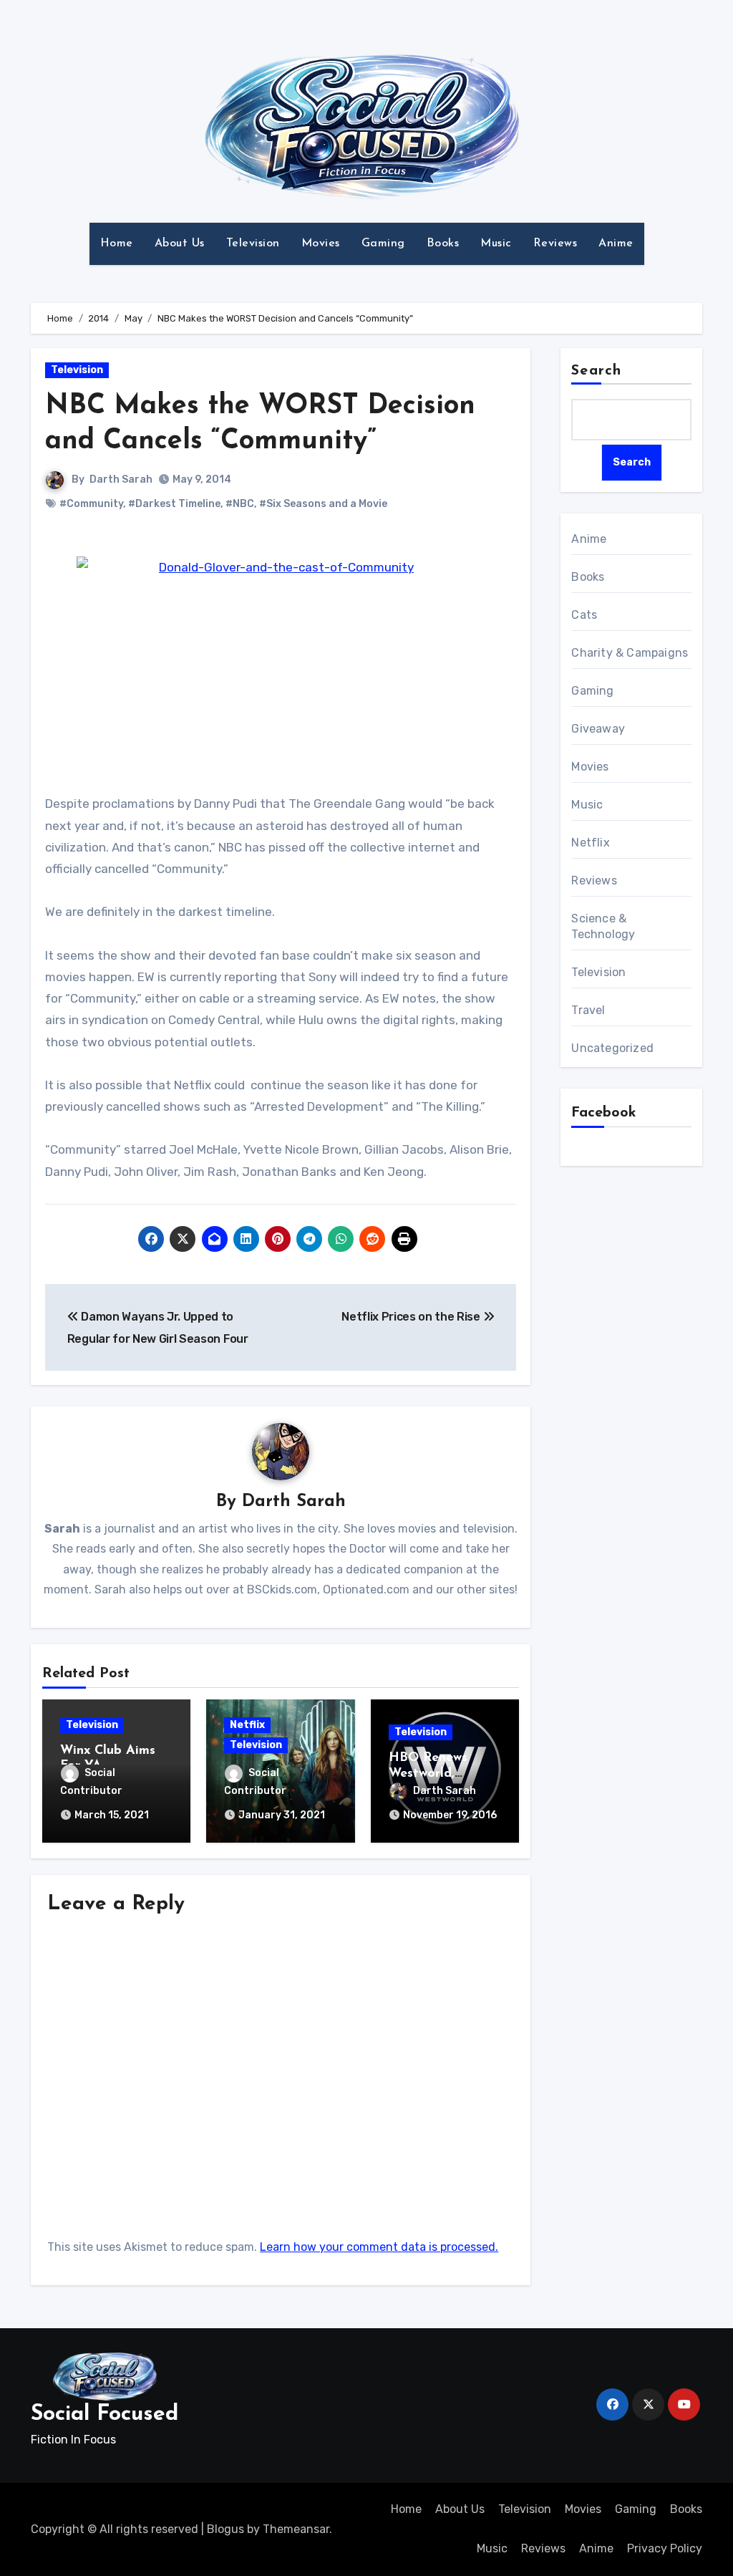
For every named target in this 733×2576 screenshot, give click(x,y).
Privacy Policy (665, 2548)
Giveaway (598, 729)
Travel (588, 1010)
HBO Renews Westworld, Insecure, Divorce (441, 1774)
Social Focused (105, 2415)
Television (253, 243)
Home (117, 243)
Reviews (555, 243)
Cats (584, 615)
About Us (180, 243)
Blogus (225, 2529)
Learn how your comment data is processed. (379, 2247)
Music (496, 243)
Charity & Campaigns (630, 653)
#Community (91, 504)
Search (596, 371)
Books (443, 243)
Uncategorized (612, 1048)
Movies (321, 243)
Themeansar (296, 2529)
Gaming (383, 243)
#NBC (240, 504)
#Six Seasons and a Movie (323, 504)
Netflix (247, 1725)
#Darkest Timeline (174, 504)
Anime (616, 243)
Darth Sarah (121, 479)
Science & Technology (603, 926)
